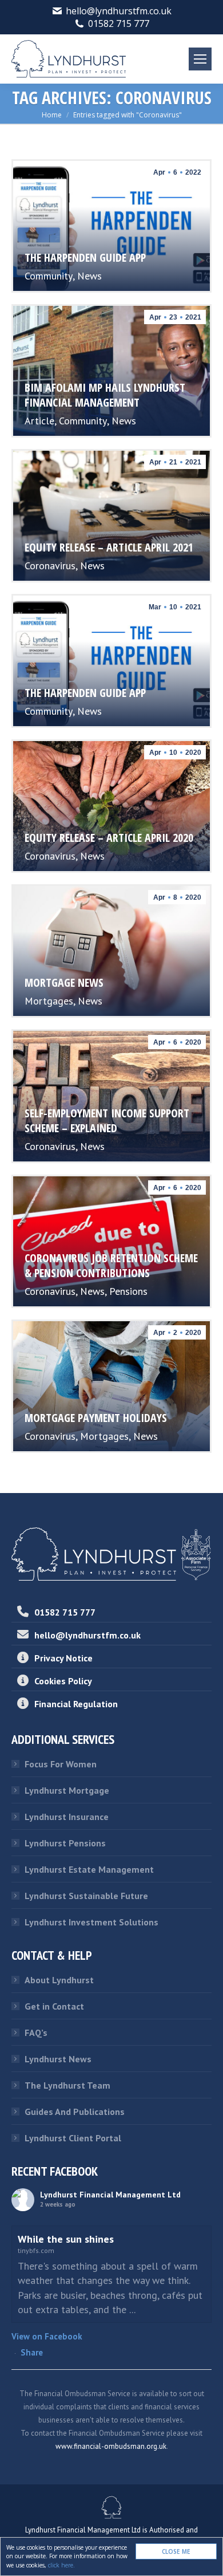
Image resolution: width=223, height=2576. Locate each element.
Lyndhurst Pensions (65, 1843)
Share (32, 2352)
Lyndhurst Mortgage (67, 1790)
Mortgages (49, 1001)
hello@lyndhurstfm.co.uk (119, 11)
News (89, 276)
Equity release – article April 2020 (109, 838)
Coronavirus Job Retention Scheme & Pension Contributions (111, 1265)
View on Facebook (47, 2336)
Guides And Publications (75, 2112)
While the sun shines (66, 2239)
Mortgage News (64, 982)
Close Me (176, 2551)
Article (39, 421)
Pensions (128, 1291)
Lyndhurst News (58, 2059)
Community (49, 276)
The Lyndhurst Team (67, 2085)
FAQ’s (36, 2033)
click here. (61, 2565)
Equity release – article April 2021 (109, 547)
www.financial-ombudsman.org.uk (111, 2446)
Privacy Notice (63, 1658)
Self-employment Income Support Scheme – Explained (107, 1120)
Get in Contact (54, 2006)
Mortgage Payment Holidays (96, 1418)
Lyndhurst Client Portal (73, 2138)
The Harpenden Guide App (85, 257)
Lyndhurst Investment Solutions (91, 1922)
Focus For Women (61, 1764)
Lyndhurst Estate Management (89, 1869)
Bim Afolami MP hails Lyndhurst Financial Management (105, 395)
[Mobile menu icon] (200, 59)
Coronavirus (50, 566)
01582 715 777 (119, 23)
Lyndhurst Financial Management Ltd (110, 2195)
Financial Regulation (76, 1704)
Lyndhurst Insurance (67, 1817)
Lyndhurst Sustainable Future (86, 1896)
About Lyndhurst (59, 1980)
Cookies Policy (63, 1681)
